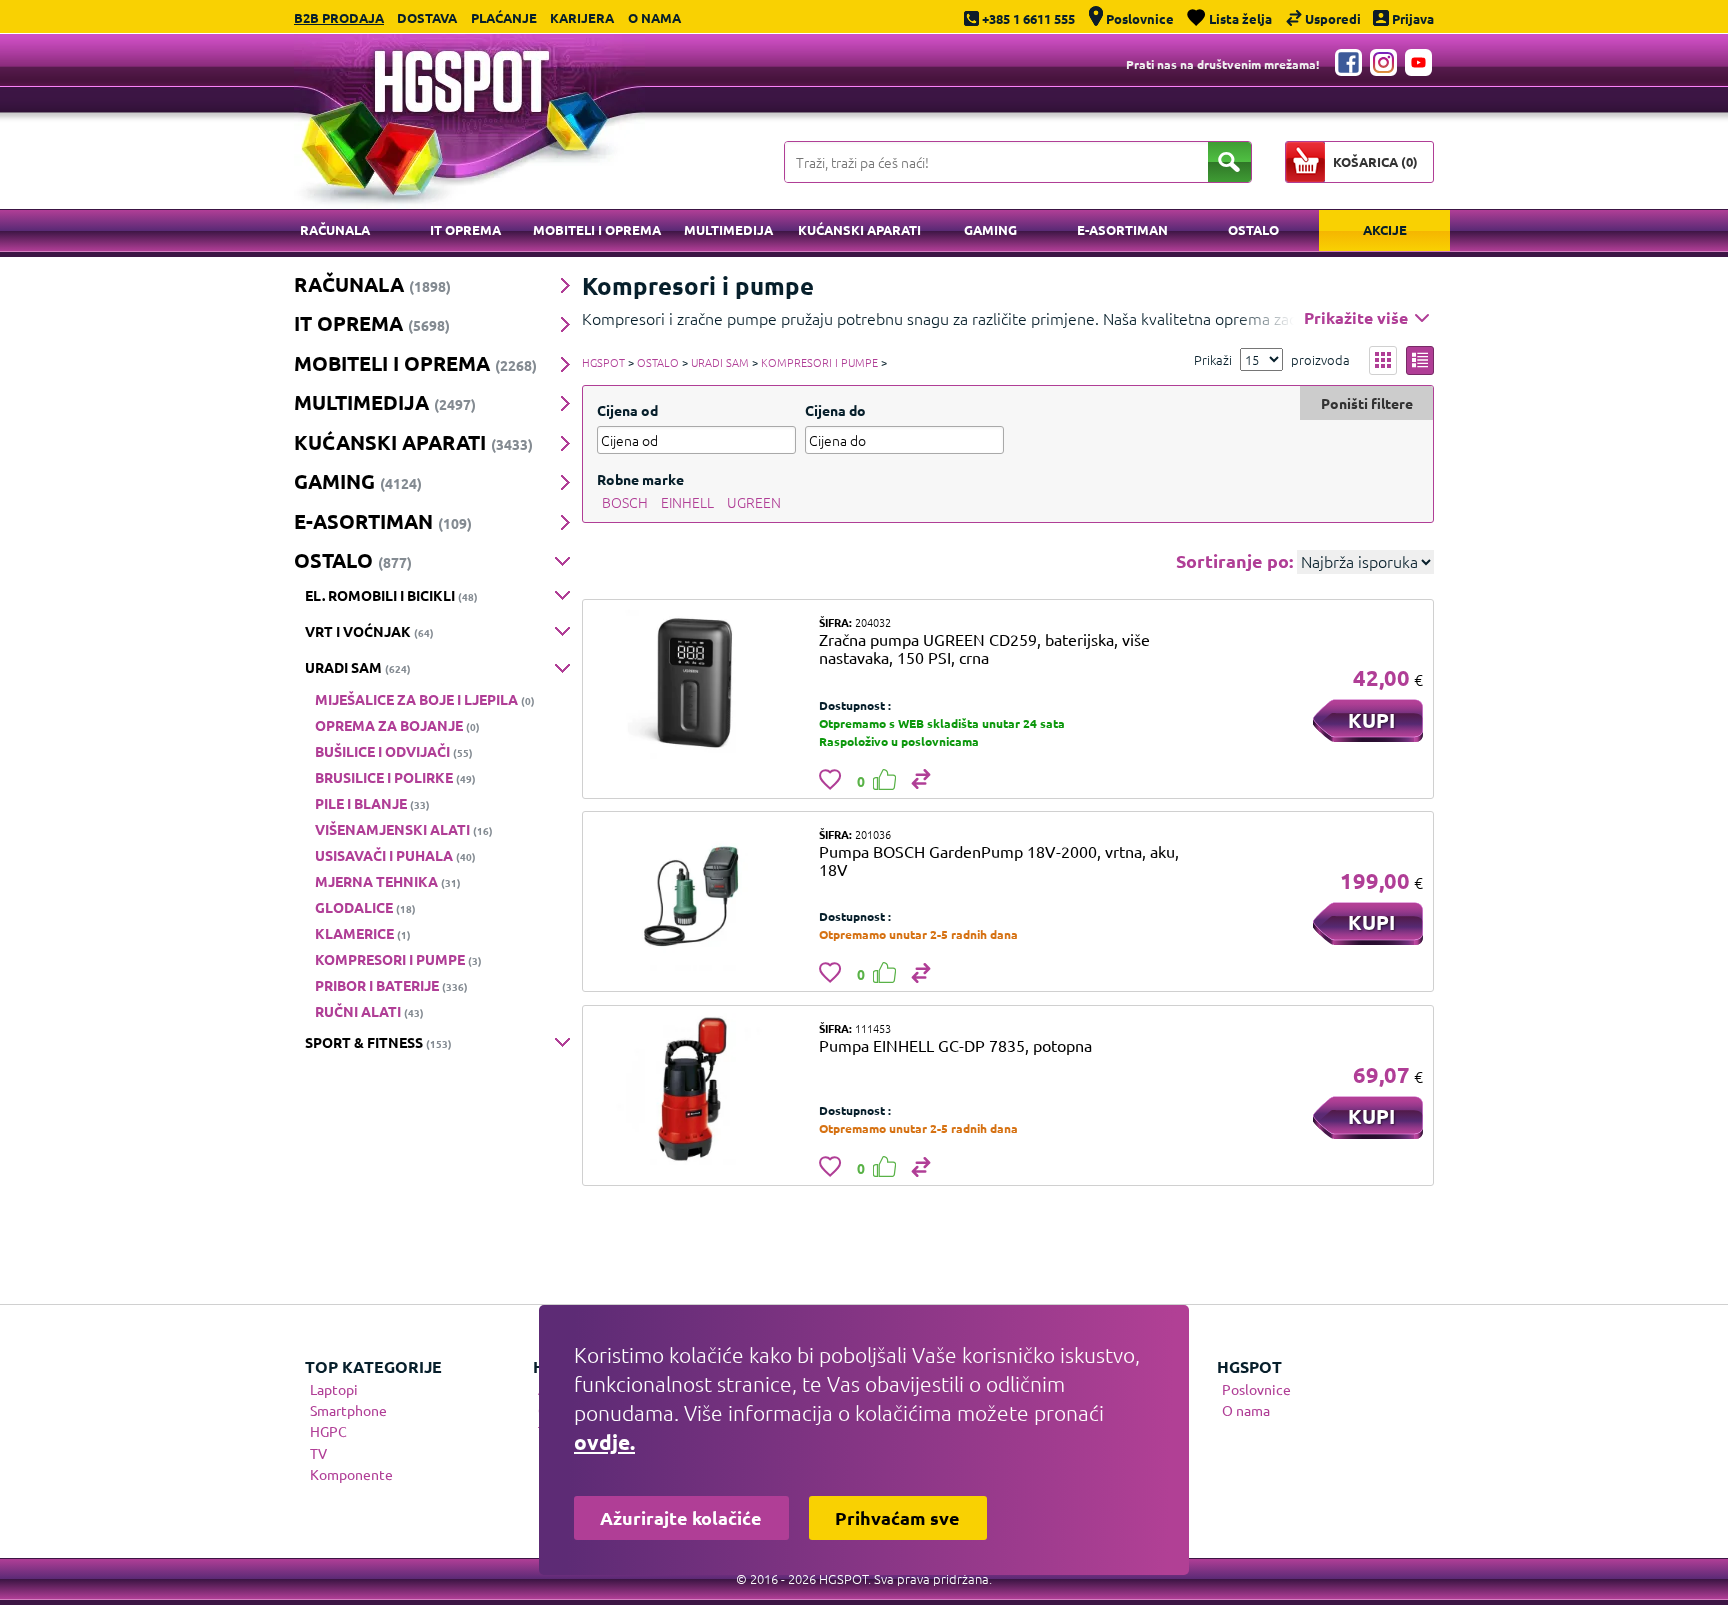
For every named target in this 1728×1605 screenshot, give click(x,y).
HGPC (328, 1431)
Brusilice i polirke (395, 777)
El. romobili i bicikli (391, 595)
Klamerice (363, 933)
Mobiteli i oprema (597, 229)
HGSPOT (603, 362)
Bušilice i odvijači (394, 751)
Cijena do (835, 410)
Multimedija (728, 229)
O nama (654, 17)
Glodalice (365, 907)
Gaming (990, 229)
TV (318, 1453)
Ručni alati (369, 1011)
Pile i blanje (372, 803)
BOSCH (625, 502)
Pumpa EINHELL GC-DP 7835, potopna (955, 1045)
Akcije (1385, 229)
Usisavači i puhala (395, 855)
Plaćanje (504, 17)
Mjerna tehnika (388, 881)
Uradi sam (358, 667)
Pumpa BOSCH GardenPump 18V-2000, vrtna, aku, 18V (999, 860)
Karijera (582, 17)
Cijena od (627, 410)
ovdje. (604, 1441)
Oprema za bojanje (397, 725)
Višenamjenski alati (404, 829)
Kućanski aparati (859, 229)
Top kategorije (373, 1366)
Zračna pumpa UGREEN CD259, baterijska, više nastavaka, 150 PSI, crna (984, 648)
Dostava (427, 17)
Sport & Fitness (378, 1042)
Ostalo (1253, 229)
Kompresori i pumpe (398, 959)
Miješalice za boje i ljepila (425, 699)
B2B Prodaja (339, 17)
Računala (335, 229)
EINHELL (687, 502)
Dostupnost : (855, 705)
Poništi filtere (1367, 403)
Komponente (351, 1474)
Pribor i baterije (391, 985)
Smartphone (348, 1410)
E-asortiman (1122, 229)
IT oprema (465, 229)
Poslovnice (1256, 1389)
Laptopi (334, 1389)
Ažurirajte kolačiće (681, 1517)
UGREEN (754, 502)
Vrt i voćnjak (369, 631)
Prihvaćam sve (897, 1517)
